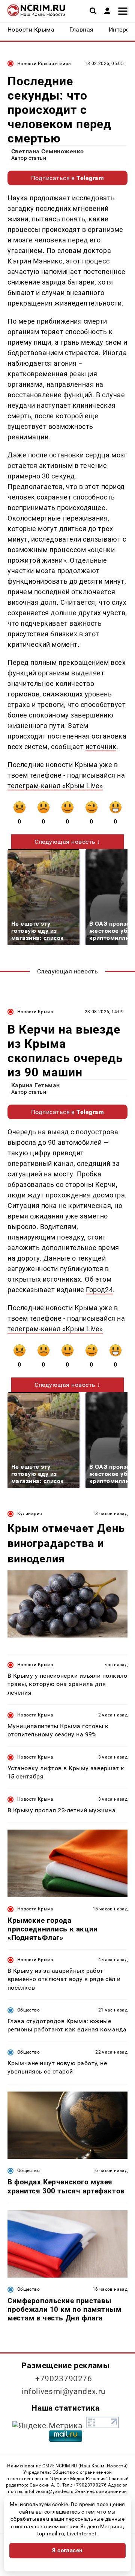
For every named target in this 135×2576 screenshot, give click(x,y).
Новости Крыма (35, 1012)
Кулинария (30, 1514)
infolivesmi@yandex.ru (64, 2391)
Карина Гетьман (36, 1085)
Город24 (99, 1290)
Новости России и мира (44, 64)
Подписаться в (68, 178)
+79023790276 (64, 2379)
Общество (28, 2010)
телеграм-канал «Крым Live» (55, 786)
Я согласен (67, 2550)
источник (101, 747)
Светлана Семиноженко (48, 151)
